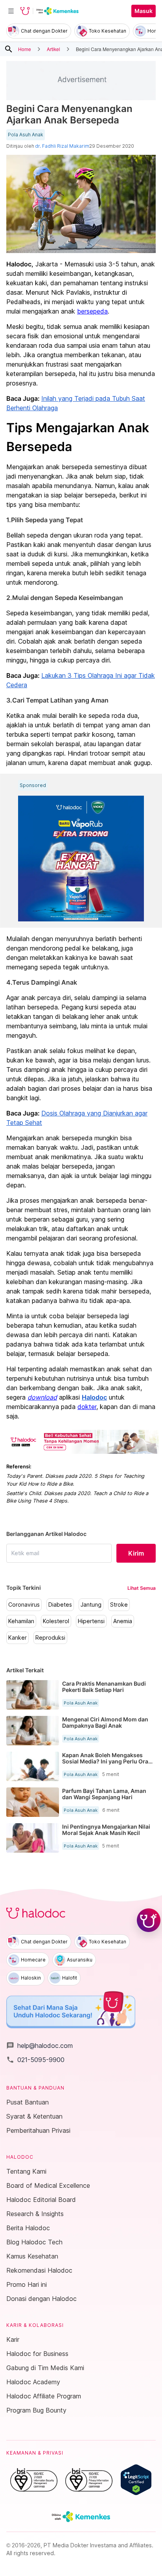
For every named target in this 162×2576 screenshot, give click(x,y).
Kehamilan (21, 1621)
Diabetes (60, 1605)
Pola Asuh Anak (26, 135)
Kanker (17, 1638)
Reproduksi (50, 1638)
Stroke (119, 1605)
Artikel (53, 49)
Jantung (91, 1605)
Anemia (123, 1621)
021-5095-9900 (35, 2060)
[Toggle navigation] (11, 11)
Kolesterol (56, 1621)
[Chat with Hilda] (149, 1920)
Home (25, 49)
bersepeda (92, 311)
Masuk (144, 11)
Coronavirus (24, 1605)
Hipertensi (91, 1621)
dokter (87, 1407)
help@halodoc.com (40, 2046)
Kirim (136, 1553)
